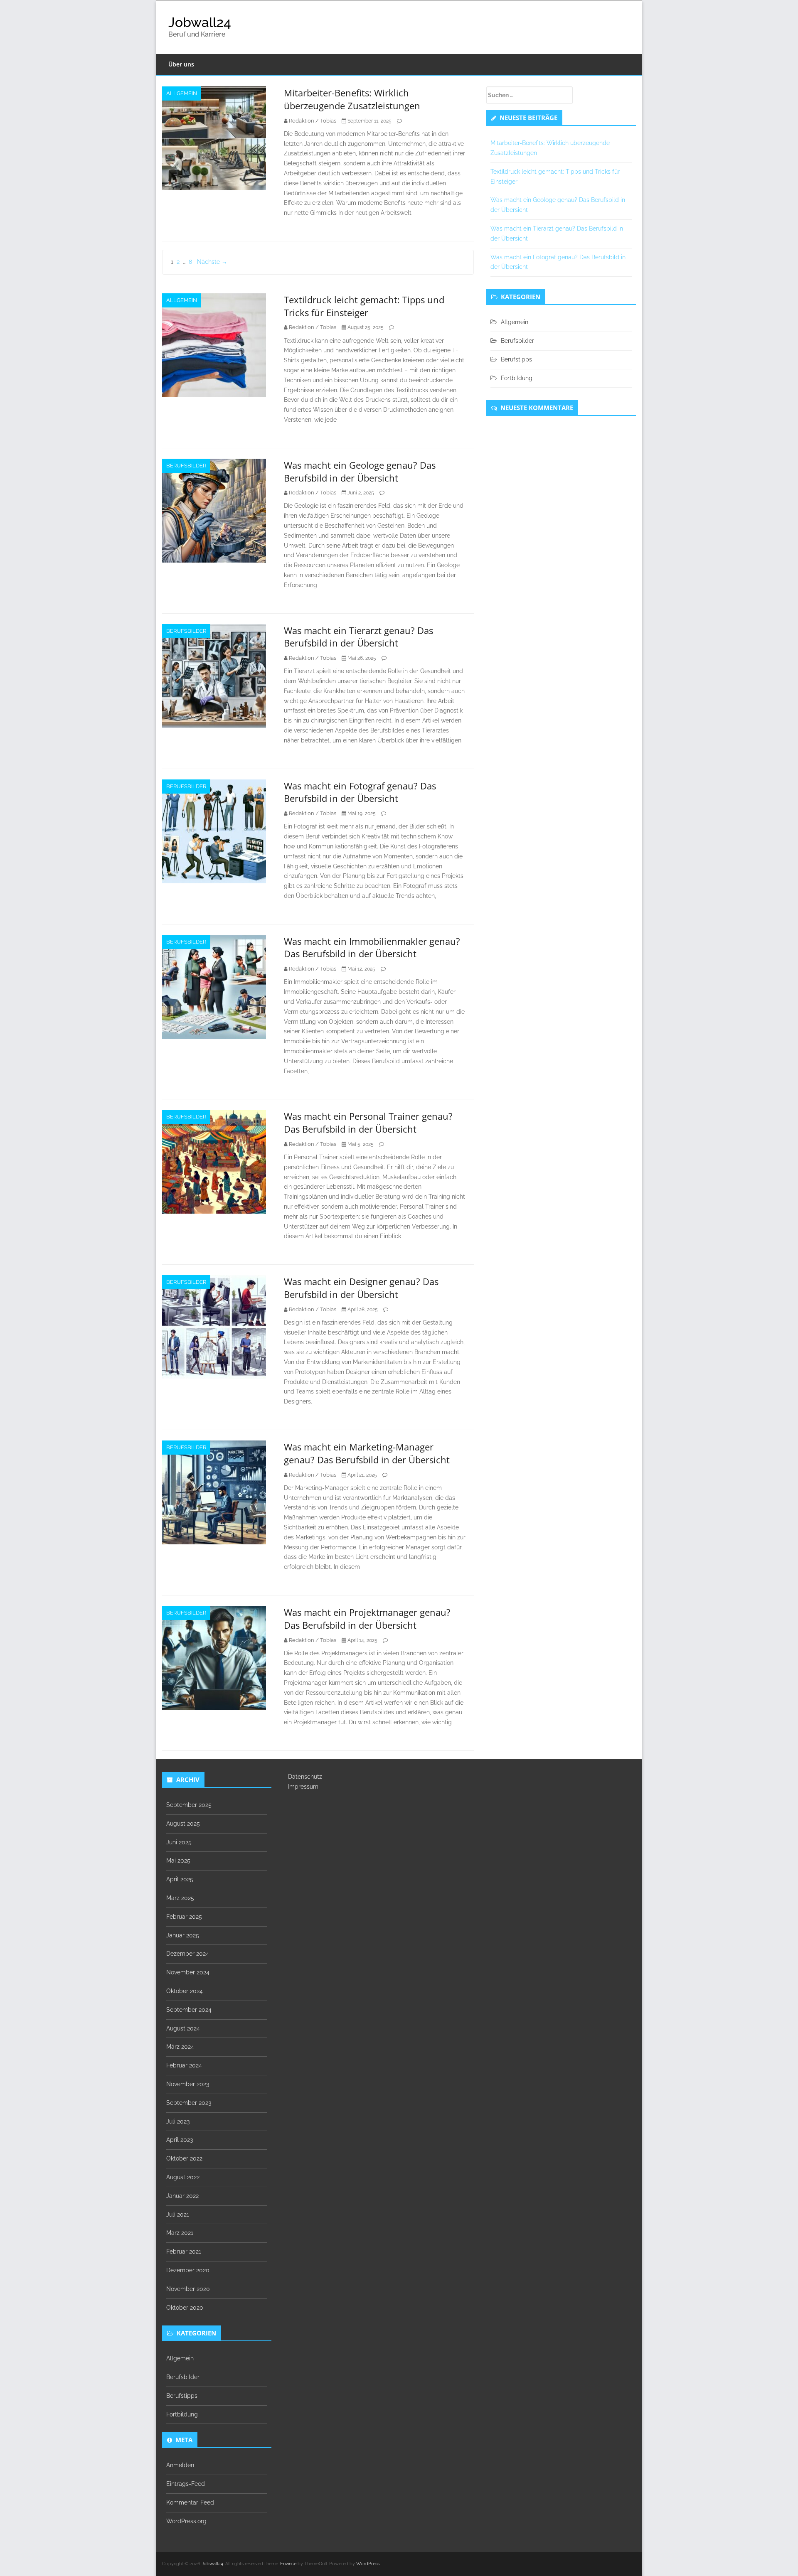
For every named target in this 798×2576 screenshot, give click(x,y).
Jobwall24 (200, 22)
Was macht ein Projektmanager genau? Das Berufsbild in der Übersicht (367, 1619)
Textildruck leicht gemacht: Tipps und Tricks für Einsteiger (364, 306)
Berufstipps (516, 359)
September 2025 (189, 1805)
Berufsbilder (186, 466)
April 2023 (180, 2140)
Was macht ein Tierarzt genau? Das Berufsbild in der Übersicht (358, 637)
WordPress (368, 2564)
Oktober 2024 (185, 1991)
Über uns (181, 64)
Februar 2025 (184, 1917)
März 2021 (180, 2233)
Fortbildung (517, 378)
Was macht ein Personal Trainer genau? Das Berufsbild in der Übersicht (368, 1122)
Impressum (303, 1787)
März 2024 (180, 2047)
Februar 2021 (184, 2252)
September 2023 (189, 2103)
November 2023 (188, 2084)
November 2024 (188, 1972)
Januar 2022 (182, 2196)
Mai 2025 (178, 1861)
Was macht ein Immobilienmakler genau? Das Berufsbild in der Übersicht (372, 948)
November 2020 (188, 2289)
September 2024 (189, 2010)
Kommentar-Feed (190, 2502)
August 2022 (183, 2177)
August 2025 (183, 1824)
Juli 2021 (178, 2215)
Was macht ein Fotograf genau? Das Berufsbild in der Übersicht (360, 792)
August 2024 (183, 2028)
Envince (288, 2564)
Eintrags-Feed (186, 2484)
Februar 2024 (184, 2065)
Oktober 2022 (184, 2158)
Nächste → (212, 262)
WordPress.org (186, 2521)
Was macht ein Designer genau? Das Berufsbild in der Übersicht (361, 1288)
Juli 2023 (178, 2121)
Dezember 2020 (188, 2270)
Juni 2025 (179, 1842)
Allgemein (182, 93)
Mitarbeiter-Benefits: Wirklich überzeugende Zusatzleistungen (352, 99)
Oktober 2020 (185, 2308)
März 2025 (180, 1898)
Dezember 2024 (188, 1954)
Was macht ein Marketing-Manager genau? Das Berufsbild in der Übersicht (367, 1453)
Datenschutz (305, 1777)
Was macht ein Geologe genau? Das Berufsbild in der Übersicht (360, 471)
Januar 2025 (183, 1935)
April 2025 (180, 1879)
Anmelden (180, 2465)
